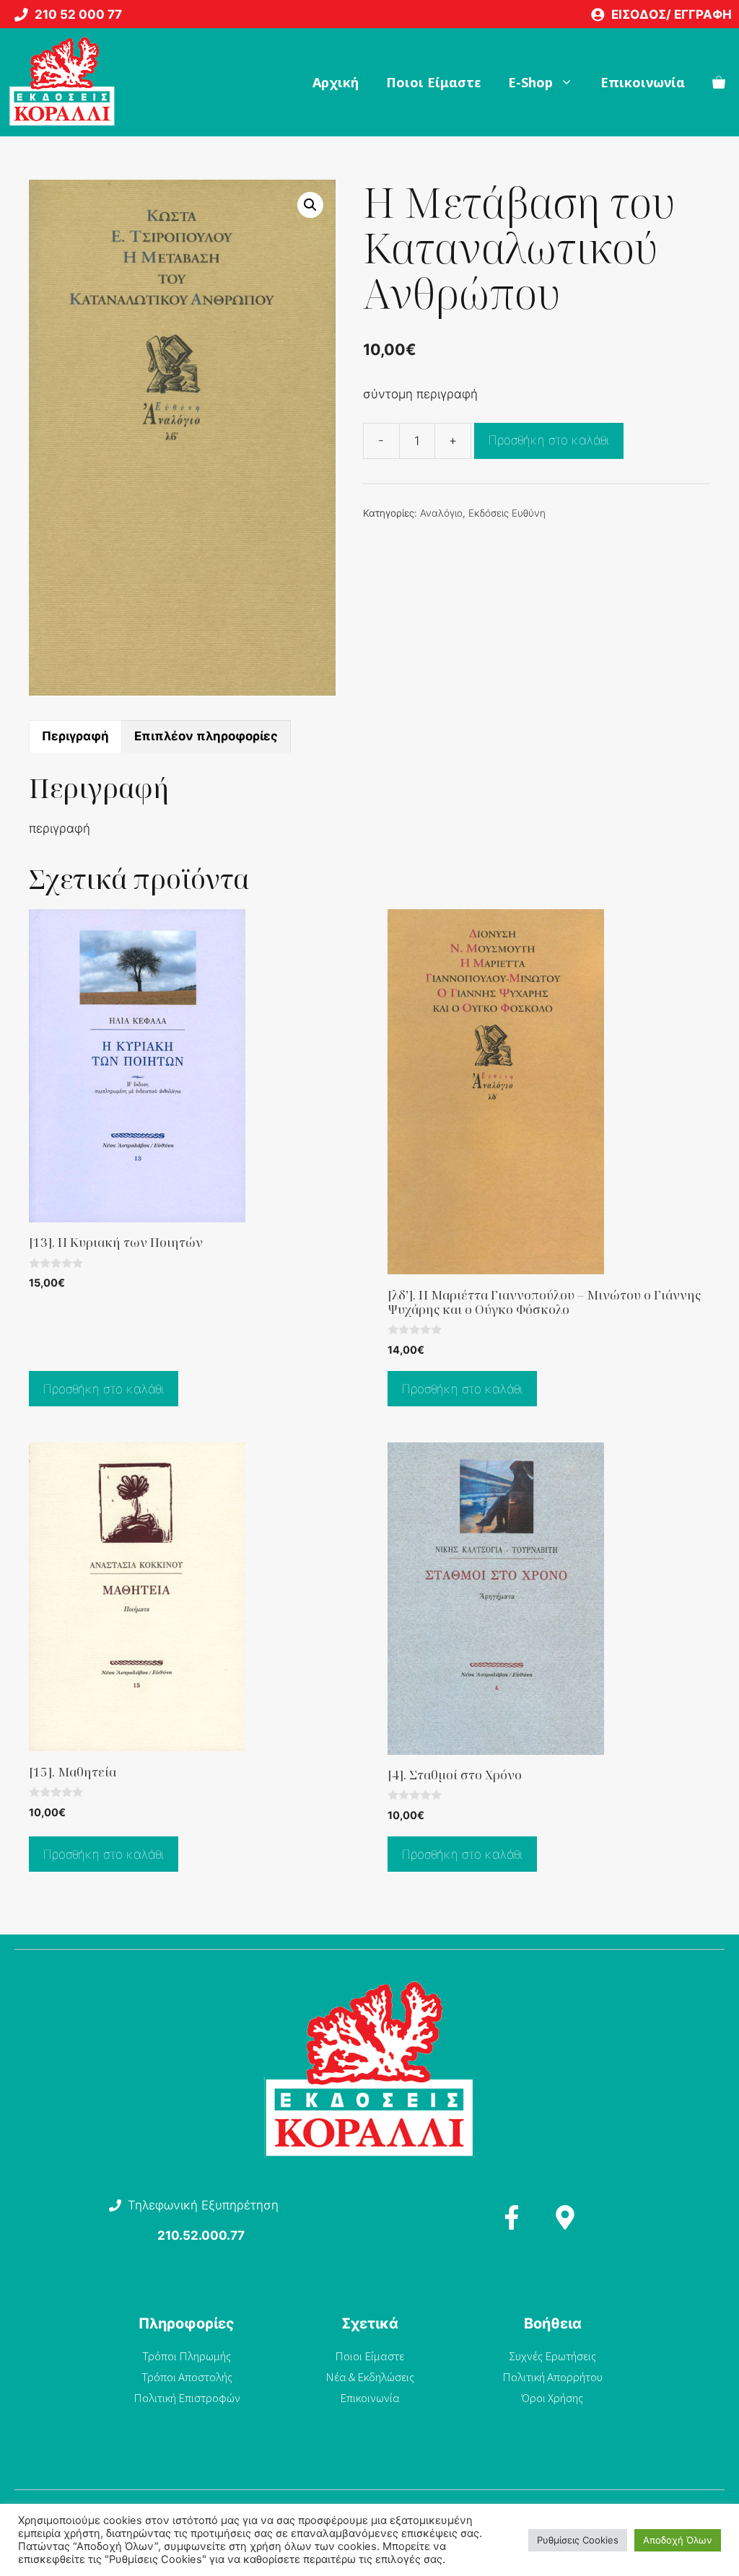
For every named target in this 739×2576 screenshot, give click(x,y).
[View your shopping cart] (719, 82)
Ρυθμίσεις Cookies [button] (578, 2540)
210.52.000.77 (201, 2235)
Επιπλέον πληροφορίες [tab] (206, 736)
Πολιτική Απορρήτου (552, 2377)
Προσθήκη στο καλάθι (549, 440)
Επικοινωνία (643, 82)
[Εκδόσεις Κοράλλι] (62, 82)
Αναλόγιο (441, 513)
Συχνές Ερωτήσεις (552, 2356)
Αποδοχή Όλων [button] (678, 2540)
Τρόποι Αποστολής (187, 2377)
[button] (310, 205)
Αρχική (336, 82)
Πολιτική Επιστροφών (187, 2398)
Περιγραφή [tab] (75, 736)
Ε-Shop (530, 82)
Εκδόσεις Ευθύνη (507, 513)
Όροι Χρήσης (552, 2398)
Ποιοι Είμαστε (433, 82)
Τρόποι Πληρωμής (187, 2356)
